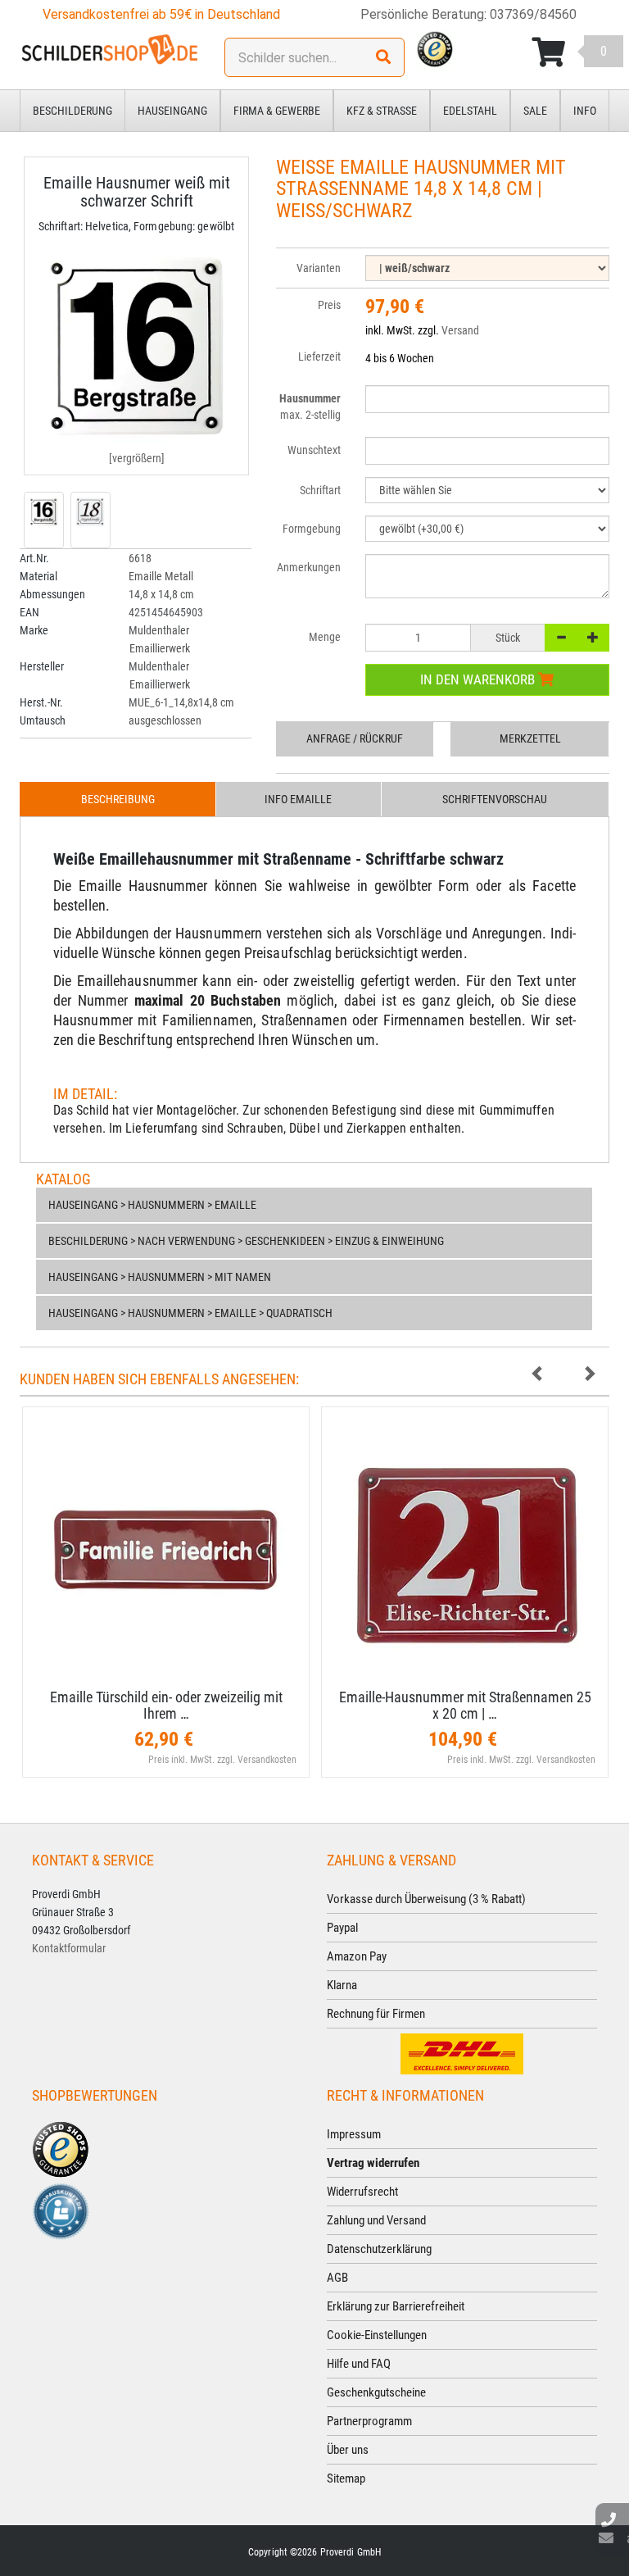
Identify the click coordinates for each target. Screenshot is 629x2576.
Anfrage (355, 738)
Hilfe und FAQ (359, 2364)
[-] (561, 638)
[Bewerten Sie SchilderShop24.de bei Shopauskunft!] (61, 2210)
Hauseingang (172, 111)
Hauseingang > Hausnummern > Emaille (152, 1205)
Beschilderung (72, 111)
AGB (337, 2278)
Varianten (319, 268)
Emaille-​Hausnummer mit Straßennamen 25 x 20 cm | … (465, 1705)
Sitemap (346, 2478)
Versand (460, 330)
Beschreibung (118, 799)
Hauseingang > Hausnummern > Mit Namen (160, 1277)
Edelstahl (470, 111)
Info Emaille (298, 799)
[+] (593, 638)
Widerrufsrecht (362, 2192)
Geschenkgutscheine (376, 2392)
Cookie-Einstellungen (377, 2335)
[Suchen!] (383, 57)
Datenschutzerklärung (379, 2249)
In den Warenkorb (479, 679)
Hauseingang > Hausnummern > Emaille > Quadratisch (190, 1313)
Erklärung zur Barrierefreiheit (396, 2306)
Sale (535, 111)
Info (585, 111)
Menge (325, 637)
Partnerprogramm (369, 2421)
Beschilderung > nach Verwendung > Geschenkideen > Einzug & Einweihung (246, 1241)
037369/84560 (533, 14)
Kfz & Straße (382, 111)
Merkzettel (530, 738)
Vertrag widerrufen (373, 2163)
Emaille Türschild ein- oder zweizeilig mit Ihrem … (166, 1705)
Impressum (354, 2134)
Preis (329, 305)
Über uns (348, 2450)
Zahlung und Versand (376, 2220)
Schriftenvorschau (495, 799)
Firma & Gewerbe (277, 111)
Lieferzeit (319, 357)
